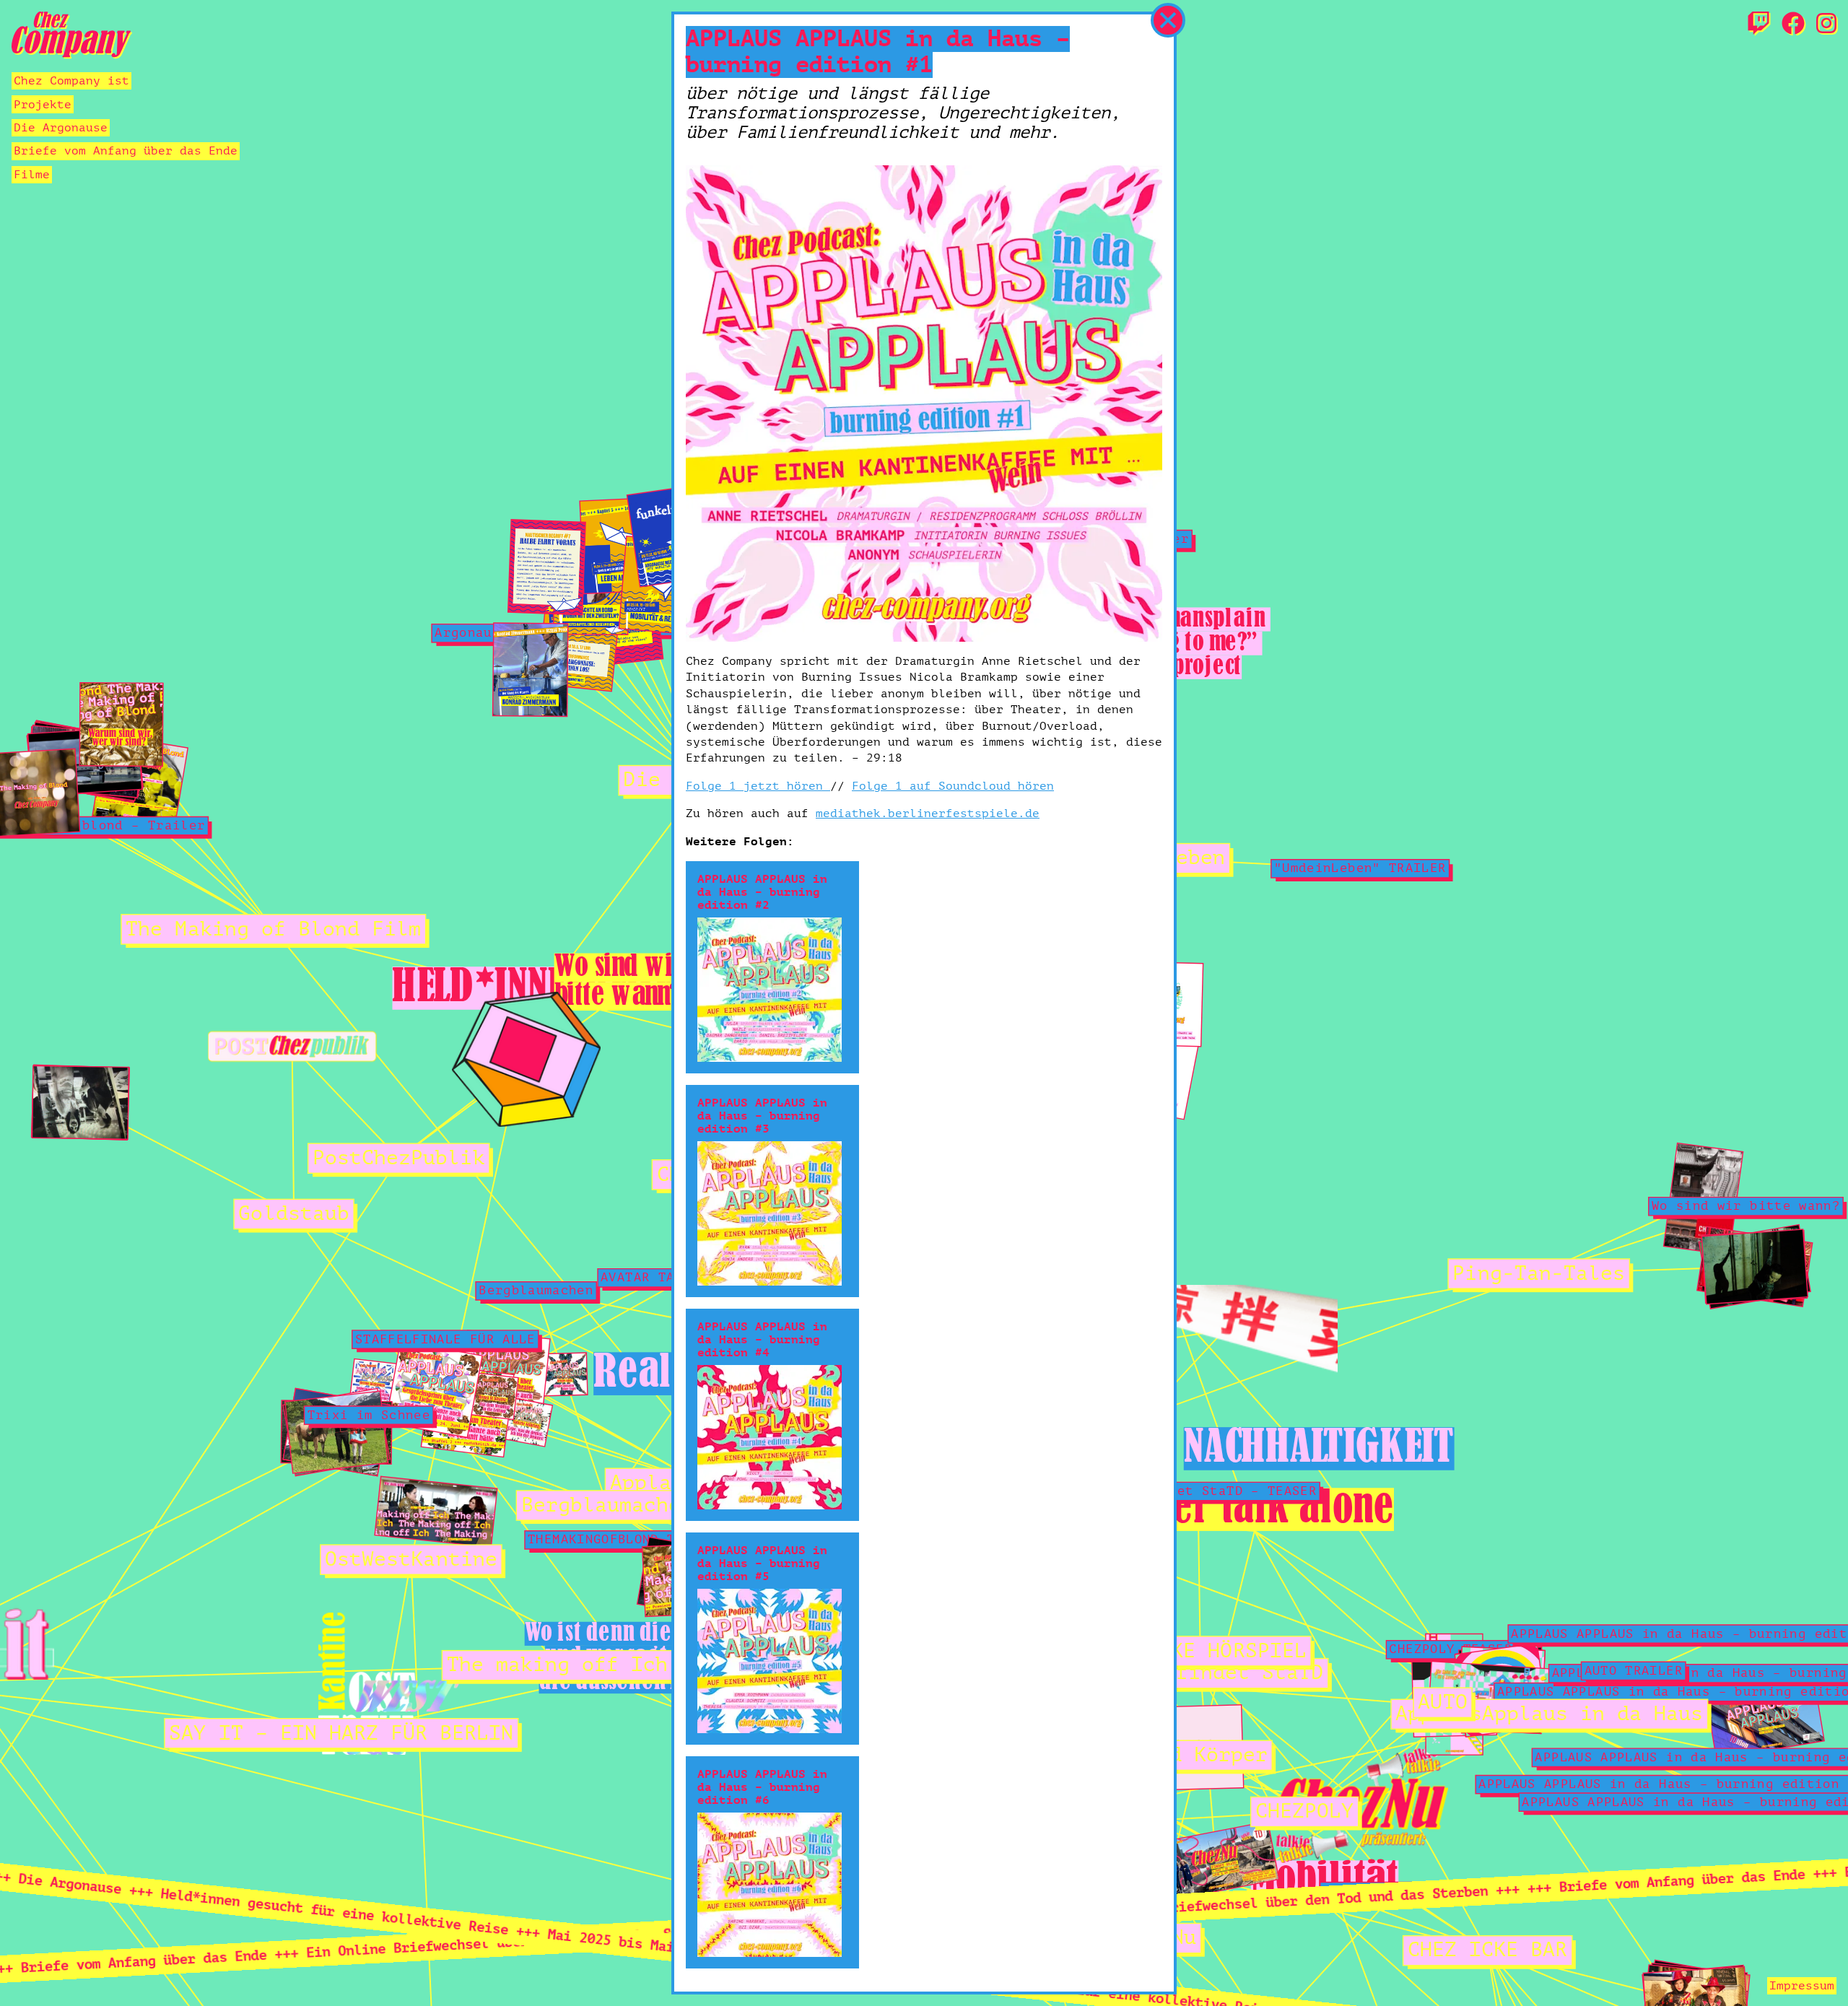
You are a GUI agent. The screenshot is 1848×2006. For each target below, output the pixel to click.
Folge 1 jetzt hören (758, 786)
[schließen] (1168, 20)
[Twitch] (1758, 25)
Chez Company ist (71, 81)
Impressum (1802, 1986)
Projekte (43, 105)
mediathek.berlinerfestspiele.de (928, 814)
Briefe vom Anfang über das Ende (126, 151)
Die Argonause (61, 128)
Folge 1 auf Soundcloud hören (953, 786)
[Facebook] (1793, 25)
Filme (32, 175)
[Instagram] (1826, 25)
